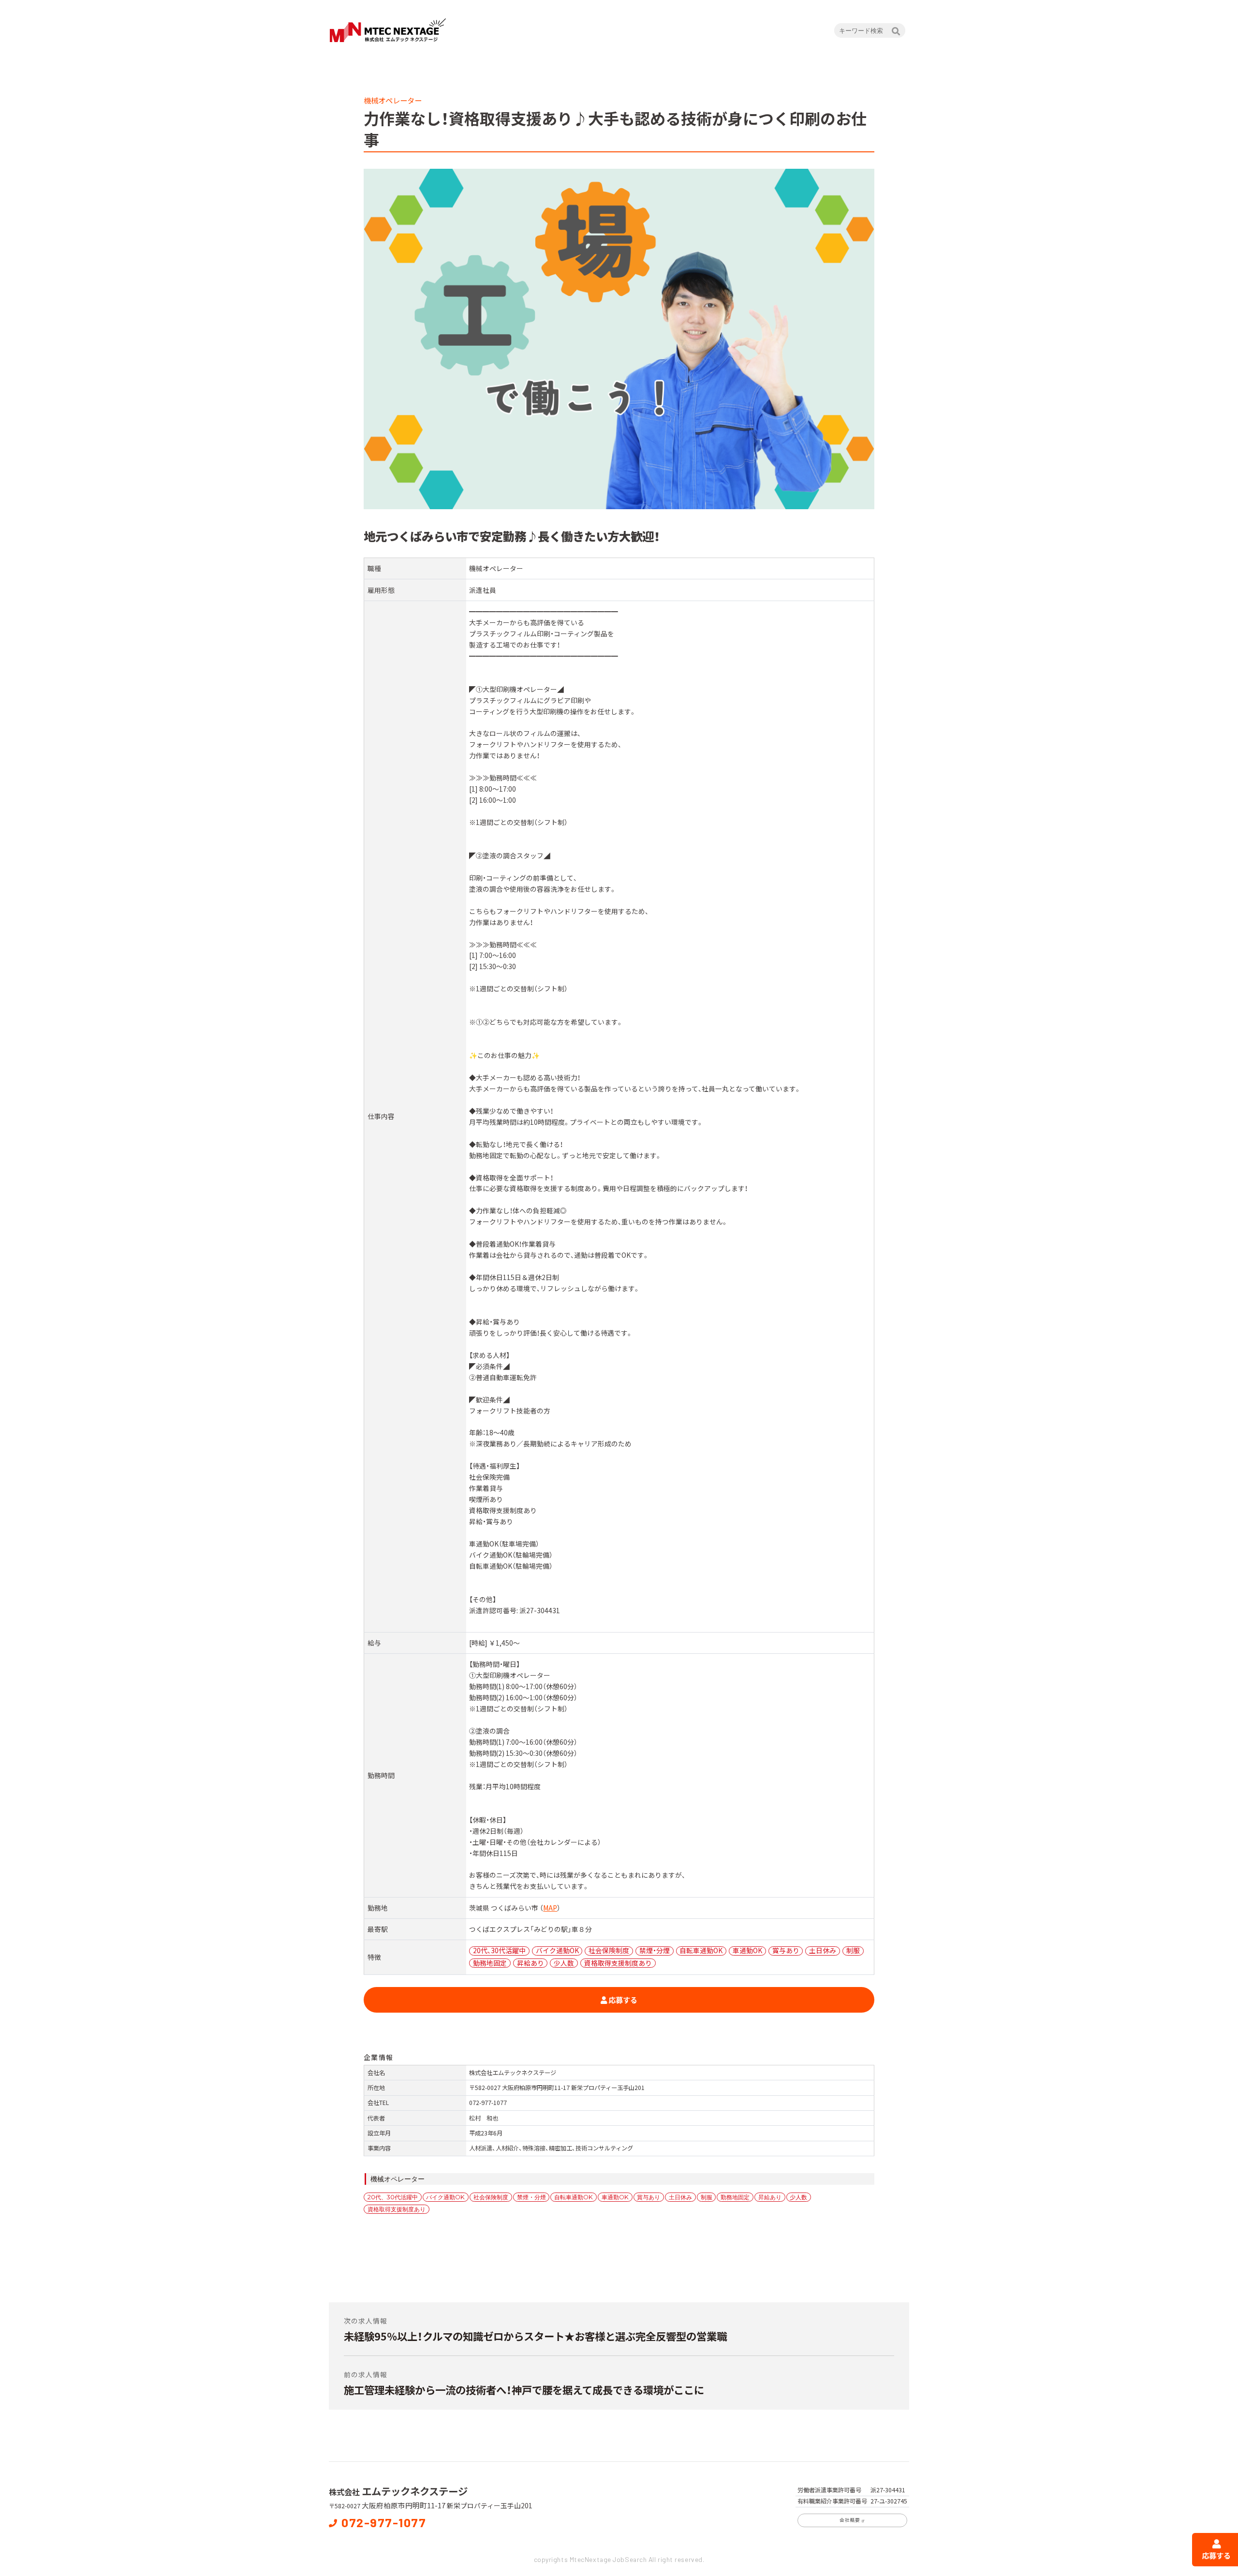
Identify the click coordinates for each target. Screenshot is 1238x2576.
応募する (622, 2000)
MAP (550, 1908)
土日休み (680, 2197)
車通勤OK (615, 2197)
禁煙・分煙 (531, 2197)
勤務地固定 (735, 2197)
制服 (707, 2197)
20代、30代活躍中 (393, 2197)
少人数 (798, 2197)
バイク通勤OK (445, 2197)
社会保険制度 (491, 2197)
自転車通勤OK (574, 2197)
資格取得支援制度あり (397, 2209)
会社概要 (850, 2520)
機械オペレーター (398, 2179)
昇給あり (770, 2197)
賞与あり (648, 2197)
